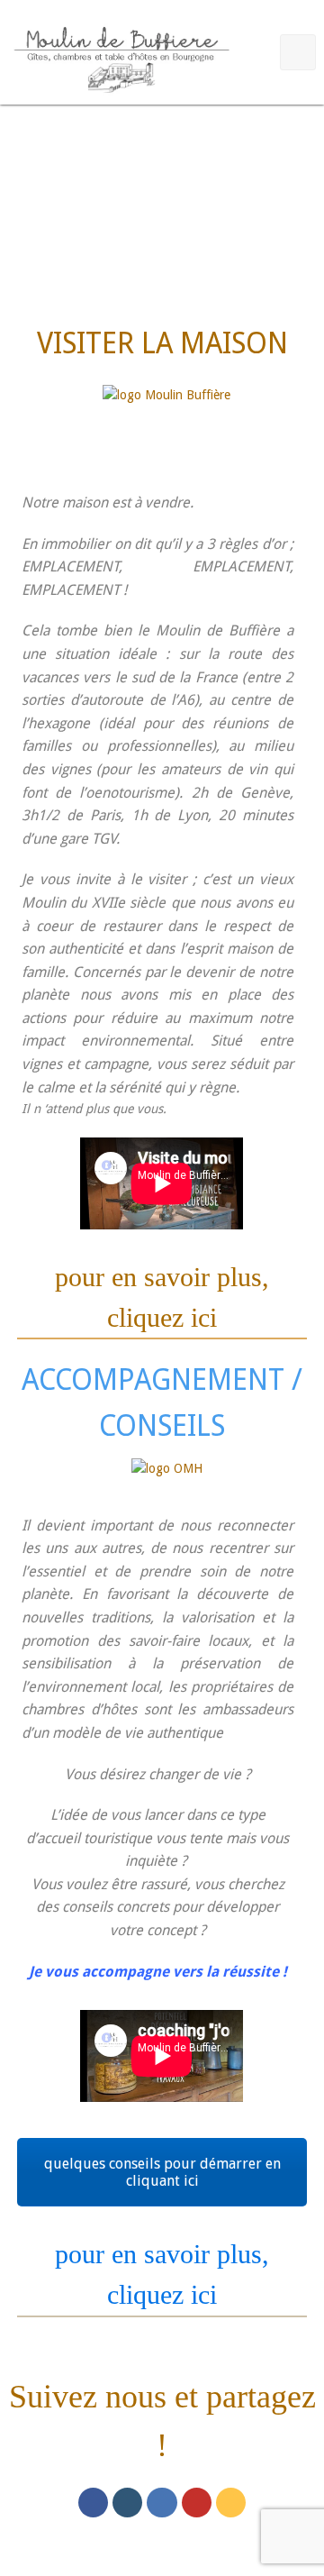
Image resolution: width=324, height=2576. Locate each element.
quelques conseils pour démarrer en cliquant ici (162, 2172)
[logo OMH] (167, 1479)
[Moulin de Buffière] (121, 56)
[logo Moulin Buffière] (166, 421)
